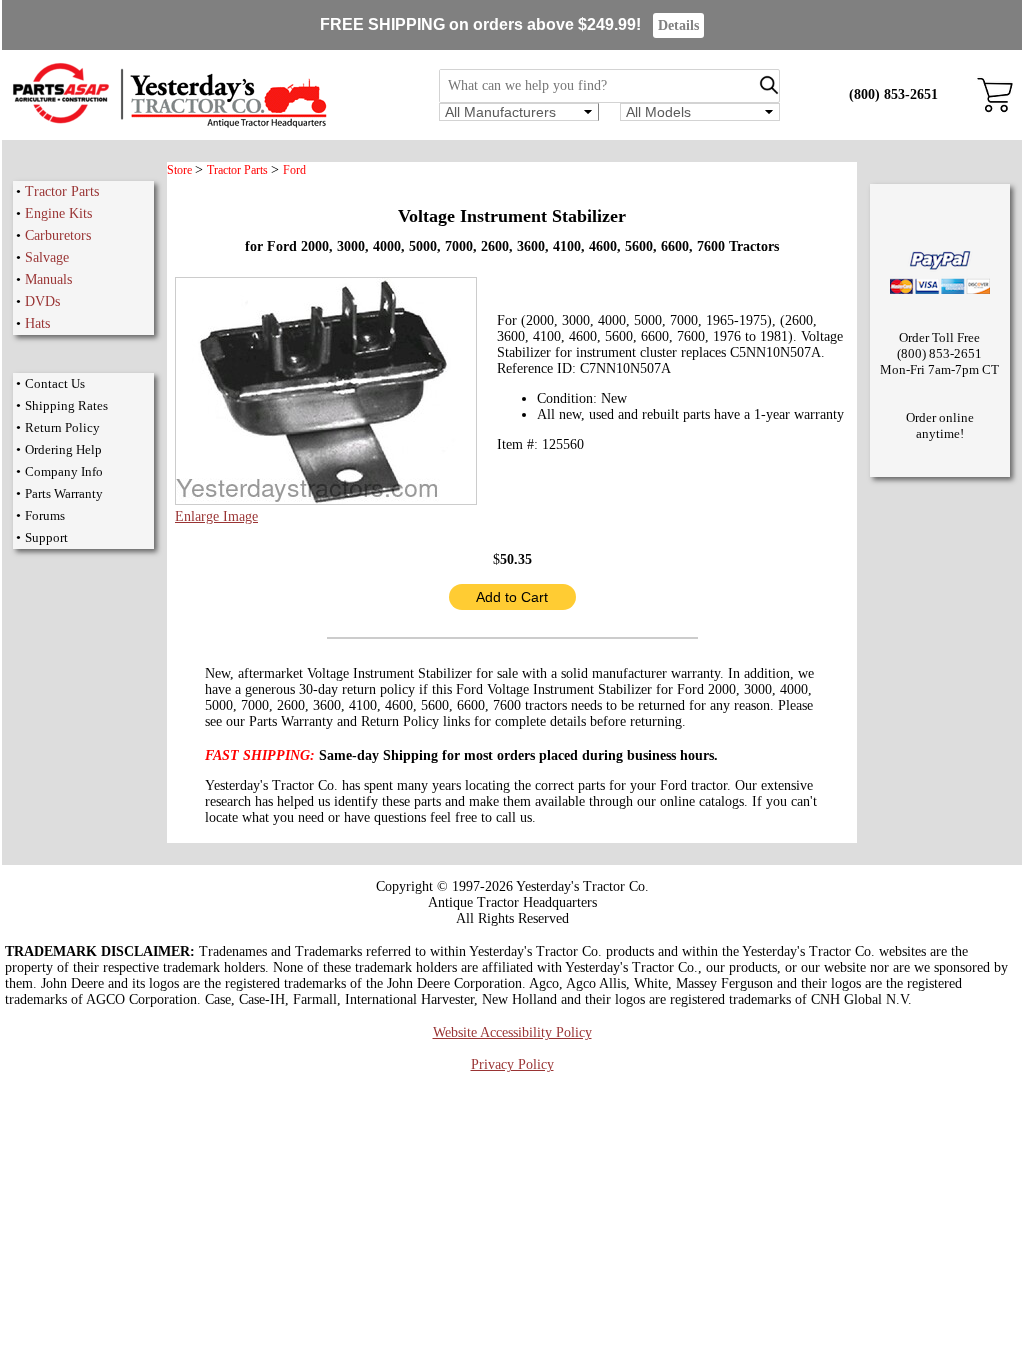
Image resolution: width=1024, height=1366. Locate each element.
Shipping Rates (66, 405)
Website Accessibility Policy (512, 1032)
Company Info (64, 471)
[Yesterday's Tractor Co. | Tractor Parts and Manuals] (168, 124)
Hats (37, 323)
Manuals (48, 279)
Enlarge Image (216, 516)
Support (46, 537)
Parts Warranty (64, 493)
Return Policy (62, 427)
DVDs (42, 301)
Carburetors (58, 235)
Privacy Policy (512, 1064)
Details (678, 25)
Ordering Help (63, 449)
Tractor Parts (62, 191)
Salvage (47, 257)
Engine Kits (58, 213)
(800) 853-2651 (893, 94)
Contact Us (55, 383)
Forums (45, 515)
